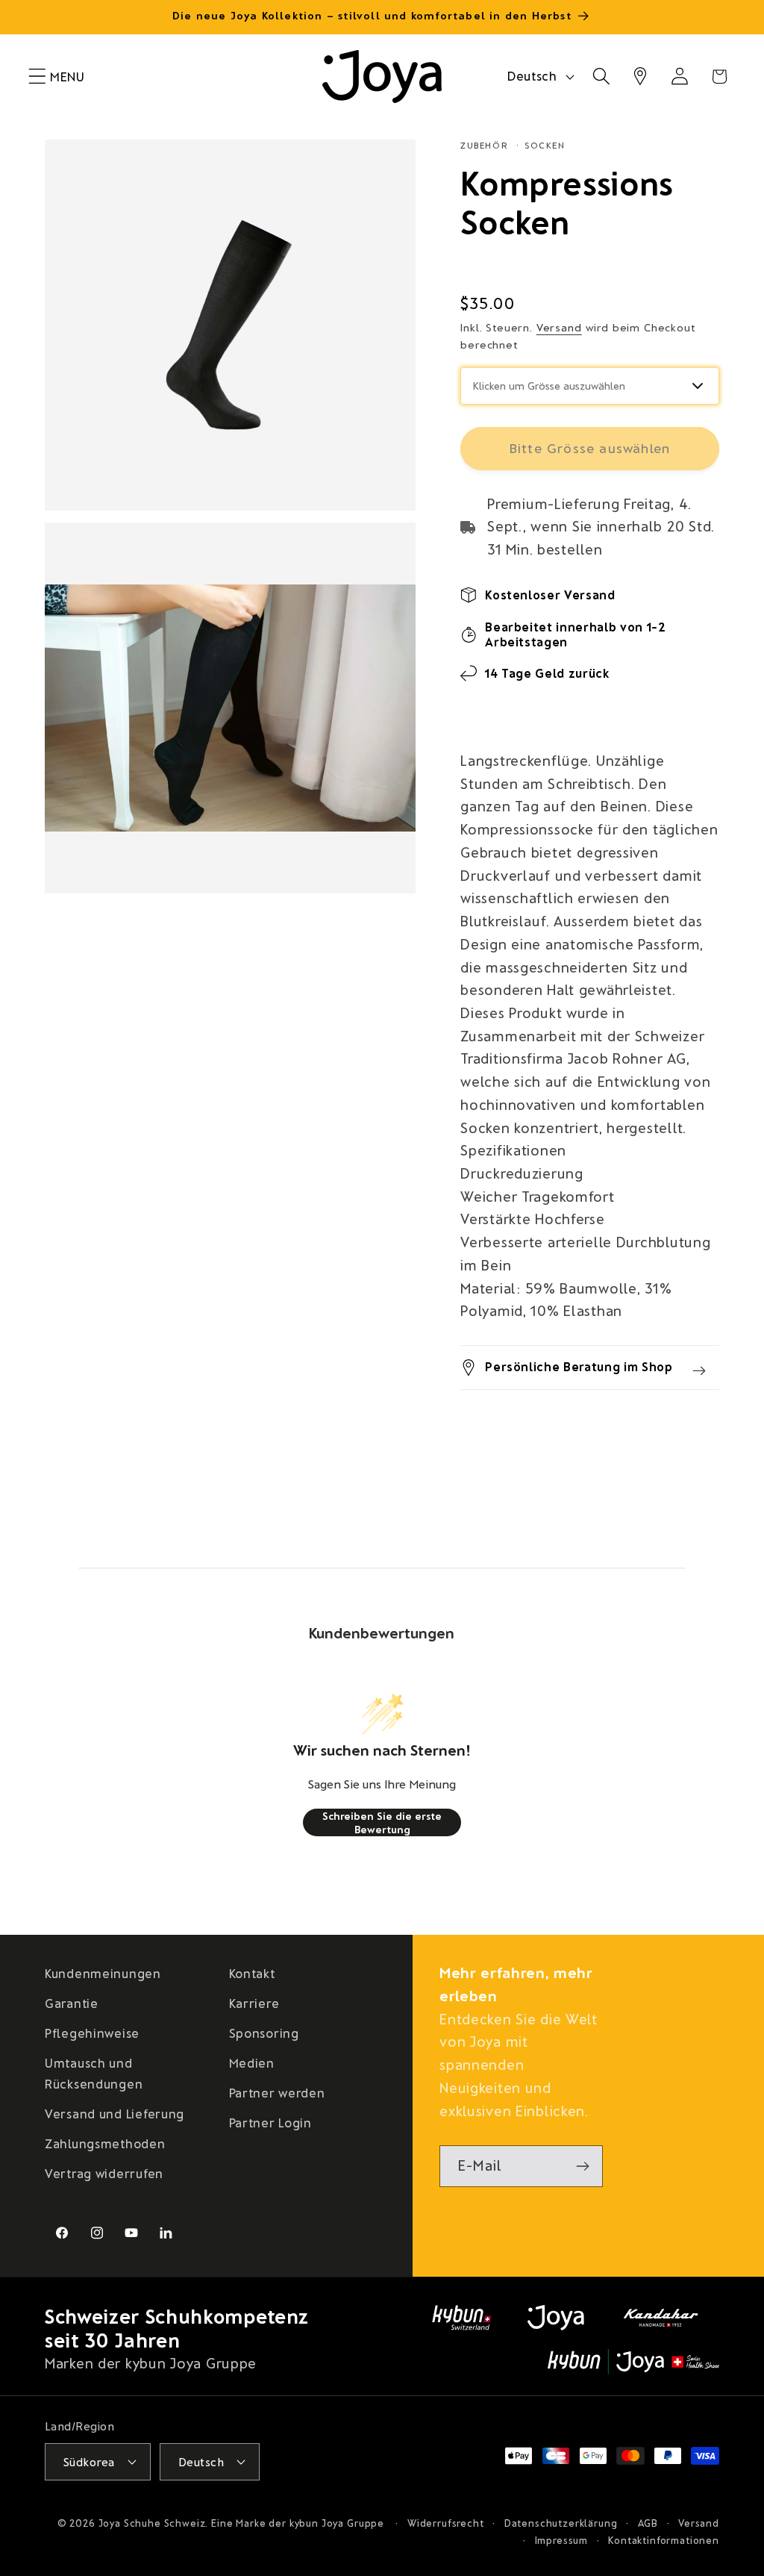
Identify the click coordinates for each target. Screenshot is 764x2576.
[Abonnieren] (582, 2166)
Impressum (562, 2540)
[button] (38, 77)
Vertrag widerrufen (104, 2173)
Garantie (72, 2003)
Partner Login (270, 2122)
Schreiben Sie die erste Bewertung (382, 1822)
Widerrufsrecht (446, 2523)
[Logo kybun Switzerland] (462, 2318)
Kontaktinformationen (664, 2540)
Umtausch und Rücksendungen (94, 2073)
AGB (648, 2523)
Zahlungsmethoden (105, 2143)
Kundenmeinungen (103, 1973)
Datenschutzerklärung (561, 2523)
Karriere (254, 2003)
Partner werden (277, 2092)
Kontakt (252, 1973)
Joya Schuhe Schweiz (152, 2523)
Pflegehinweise (92, 2033)
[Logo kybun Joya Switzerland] (633, 2362)
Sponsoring (264, 2033)
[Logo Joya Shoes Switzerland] (556, 2318)
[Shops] (641, 77)
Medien (252, 2062)
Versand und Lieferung (115, 2113)
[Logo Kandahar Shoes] (661, 2318)
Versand (559, 327)
